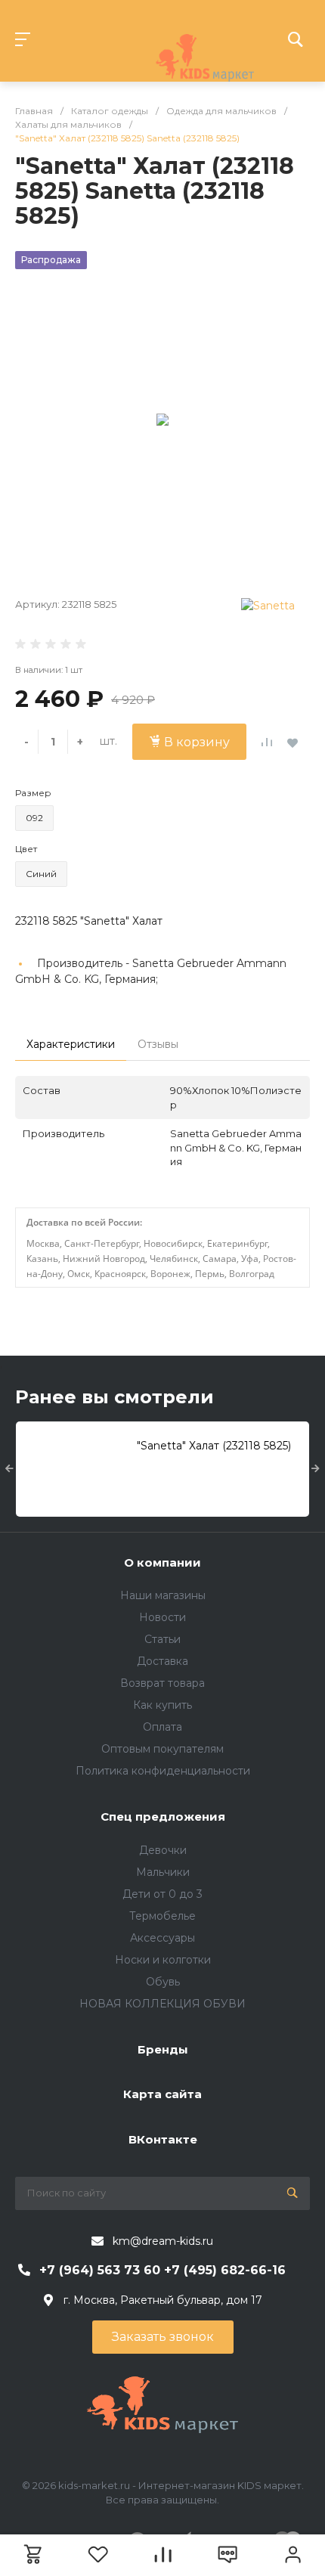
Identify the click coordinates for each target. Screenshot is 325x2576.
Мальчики (163, 1872)
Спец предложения (163, 1817)
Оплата (162, 1727)
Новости (162, 1617)
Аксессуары (162, 1938)
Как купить (162, 1705)
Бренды (163, 2049)
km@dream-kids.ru (163, 2241)
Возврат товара (162, 1683)
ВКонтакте (163, 2139)
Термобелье (162, 1916)
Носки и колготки (163, 1960)
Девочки (163, 1850)
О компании (162, 1562)
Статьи (162, 1639)
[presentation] (9, 1469)
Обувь (163, 1982)
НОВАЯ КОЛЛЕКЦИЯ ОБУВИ (162, 2004)
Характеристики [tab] (71, 1044)
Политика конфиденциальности (163, 1771)
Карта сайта (162, 2094)
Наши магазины (163, 1595)
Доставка (162, 1661)
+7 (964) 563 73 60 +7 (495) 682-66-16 (162, 2270)
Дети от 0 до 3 (162, 1894)
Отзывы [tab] (158, 1044)
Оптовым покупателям (162, 1749)
